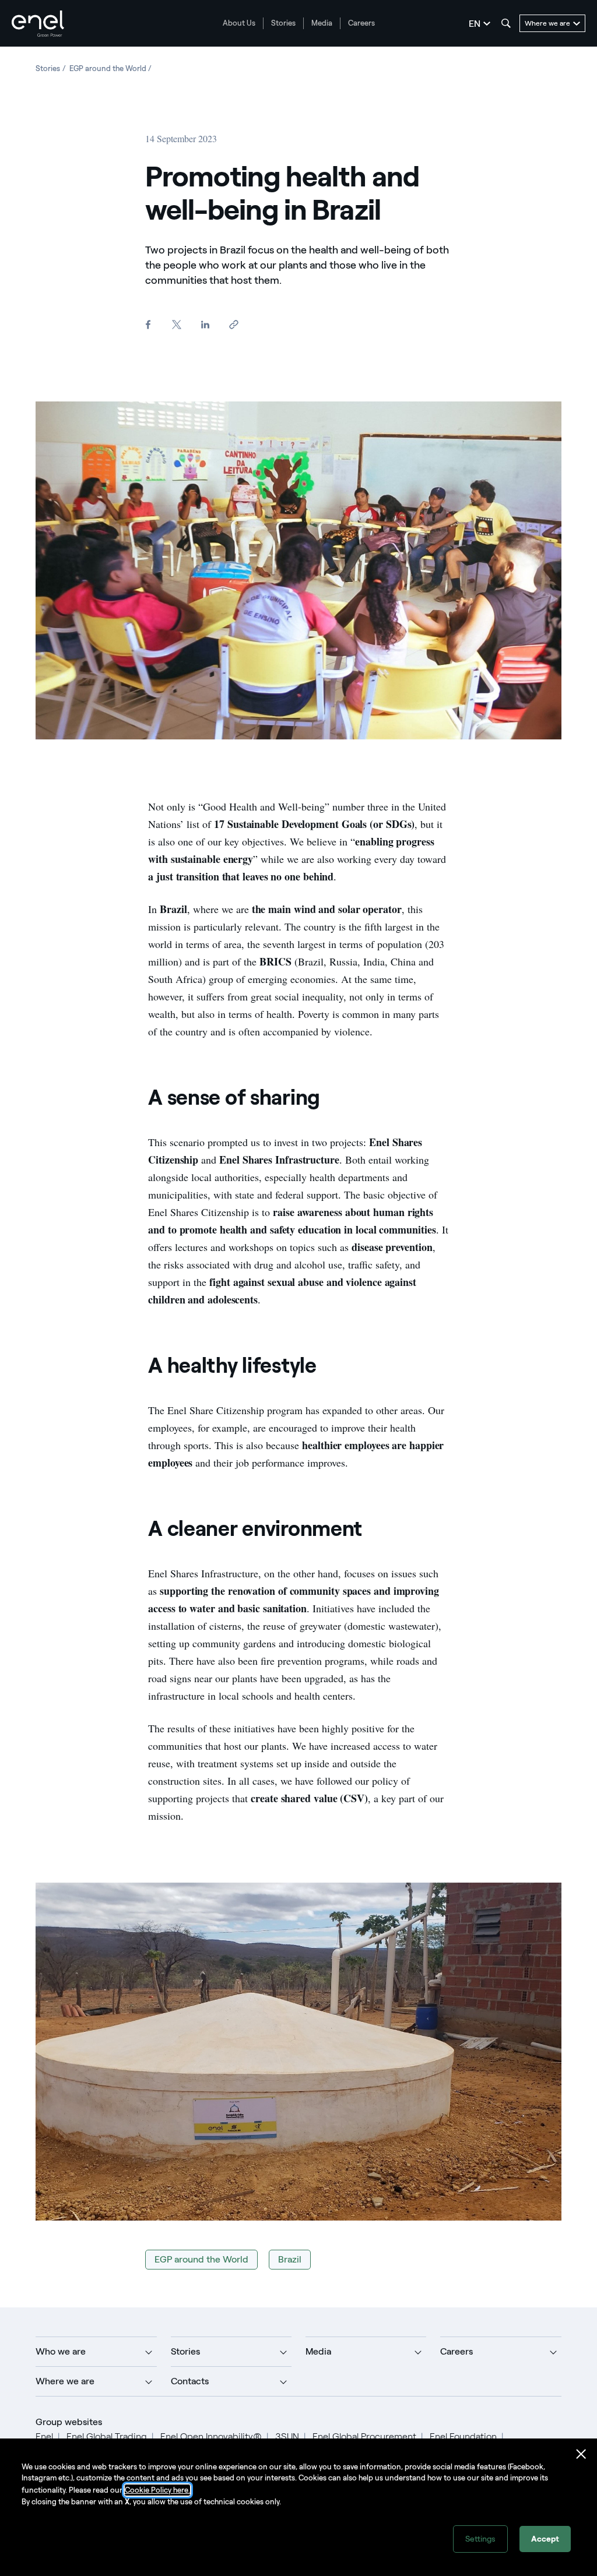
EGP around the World (201, 2259)
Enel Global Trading (107, 2436)
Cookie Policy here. (157, 2490)
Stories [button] (185, 2351)
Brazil (290, 2259)
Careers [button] (456, 2351)
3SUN (287, 2436)
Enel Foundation (463, 2436)
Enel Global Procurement (364, 2436)
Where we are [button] (65, 2381)
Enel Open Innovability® (211, 2436)
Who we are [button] (61, 2351)
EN (475, 24)
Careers (361, 23)
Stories (283, 23)
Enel (44, 2436)
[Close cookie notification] (581, 2454)
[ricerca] (506, 23)
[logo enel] (38, 24)
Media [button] (318, 2351)
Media (322, 23)
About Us (239, 23)
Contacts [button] (190, 2381)
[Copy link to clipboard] (233, 325)
